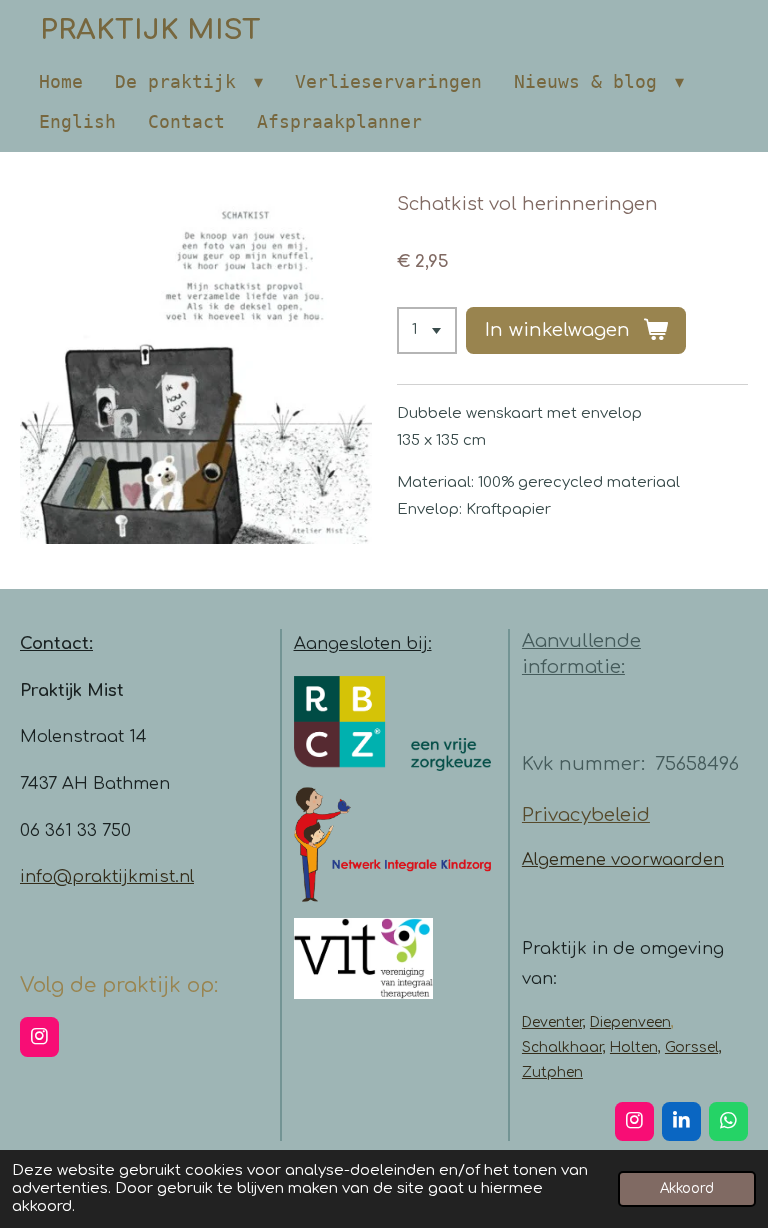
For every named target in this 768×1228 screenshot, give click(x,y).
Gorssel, (693, 1047)
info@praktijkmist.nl (107, 876)
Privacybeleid (586, 815)
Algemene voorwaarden (623, 859)
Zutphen (552, 1072)
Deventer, (554, 1022)
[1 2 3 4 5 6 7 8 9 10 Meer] (427, 330)
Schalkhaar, (564, 1047)
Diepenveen (630, 1022)
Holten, (635, 1047)
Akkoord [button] (687, 1188)
